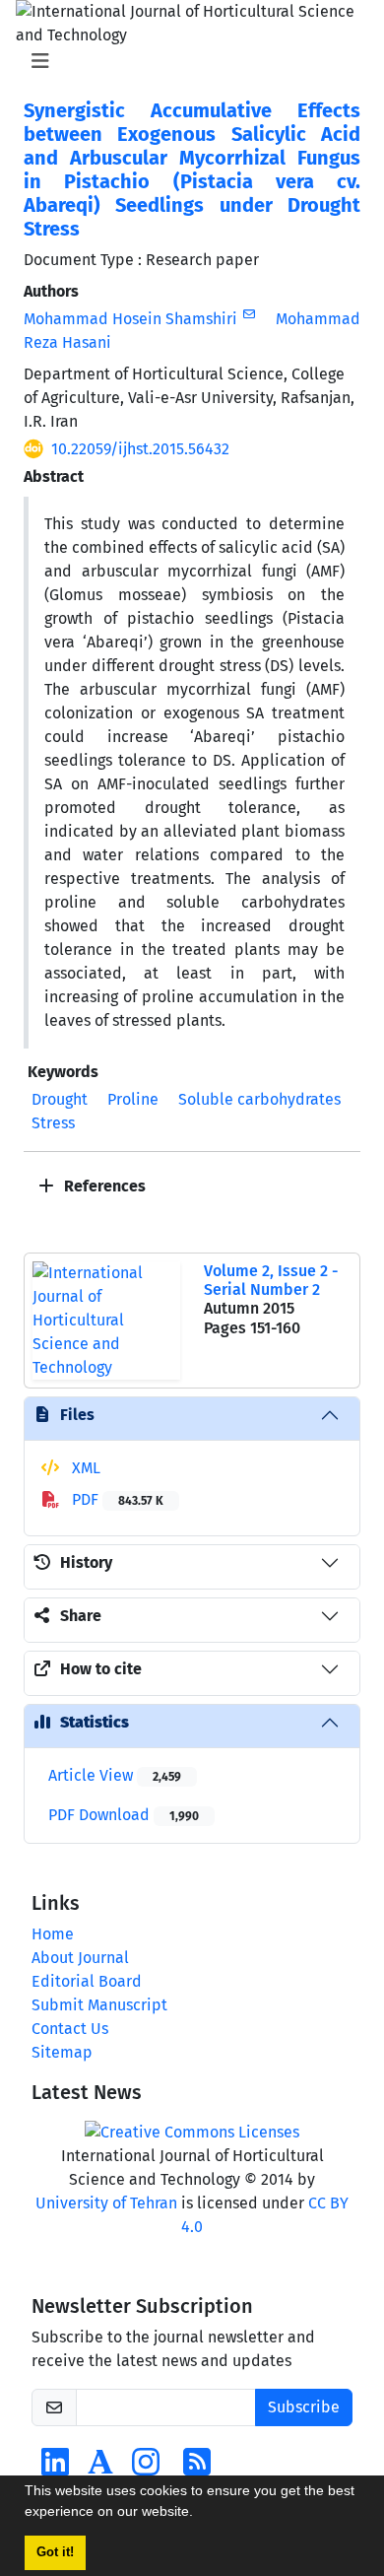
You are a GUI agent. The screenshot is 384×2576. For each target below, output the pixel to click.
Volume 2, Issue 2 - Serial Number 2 (271, 1280)
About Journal (80, 1958)
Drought (60, 1099)
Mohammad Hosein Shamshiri (130, 319)
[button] (200, 2514)
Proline (133, 1099)
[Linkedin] (55, 2468)
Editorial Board (87, 1981)
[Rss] (197, 2468)
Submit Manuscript (99, 2005)
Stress (53, 1123)
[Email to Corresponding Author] (249, 314)
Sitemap (62, 2052)
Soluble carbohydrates (259, 1099)
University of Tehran (106, 2203)
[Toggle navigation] (186, 61)
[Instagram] (146, 2468)
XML (84, 1468)
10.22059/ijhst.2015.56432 (140, 449)
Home (53, 1934)
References (103, 1186)
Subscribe (304, 2407)
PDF (116, 1499)
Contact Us (70, 2029)
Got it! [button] (55, 2552)
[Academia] (100, 2468)
